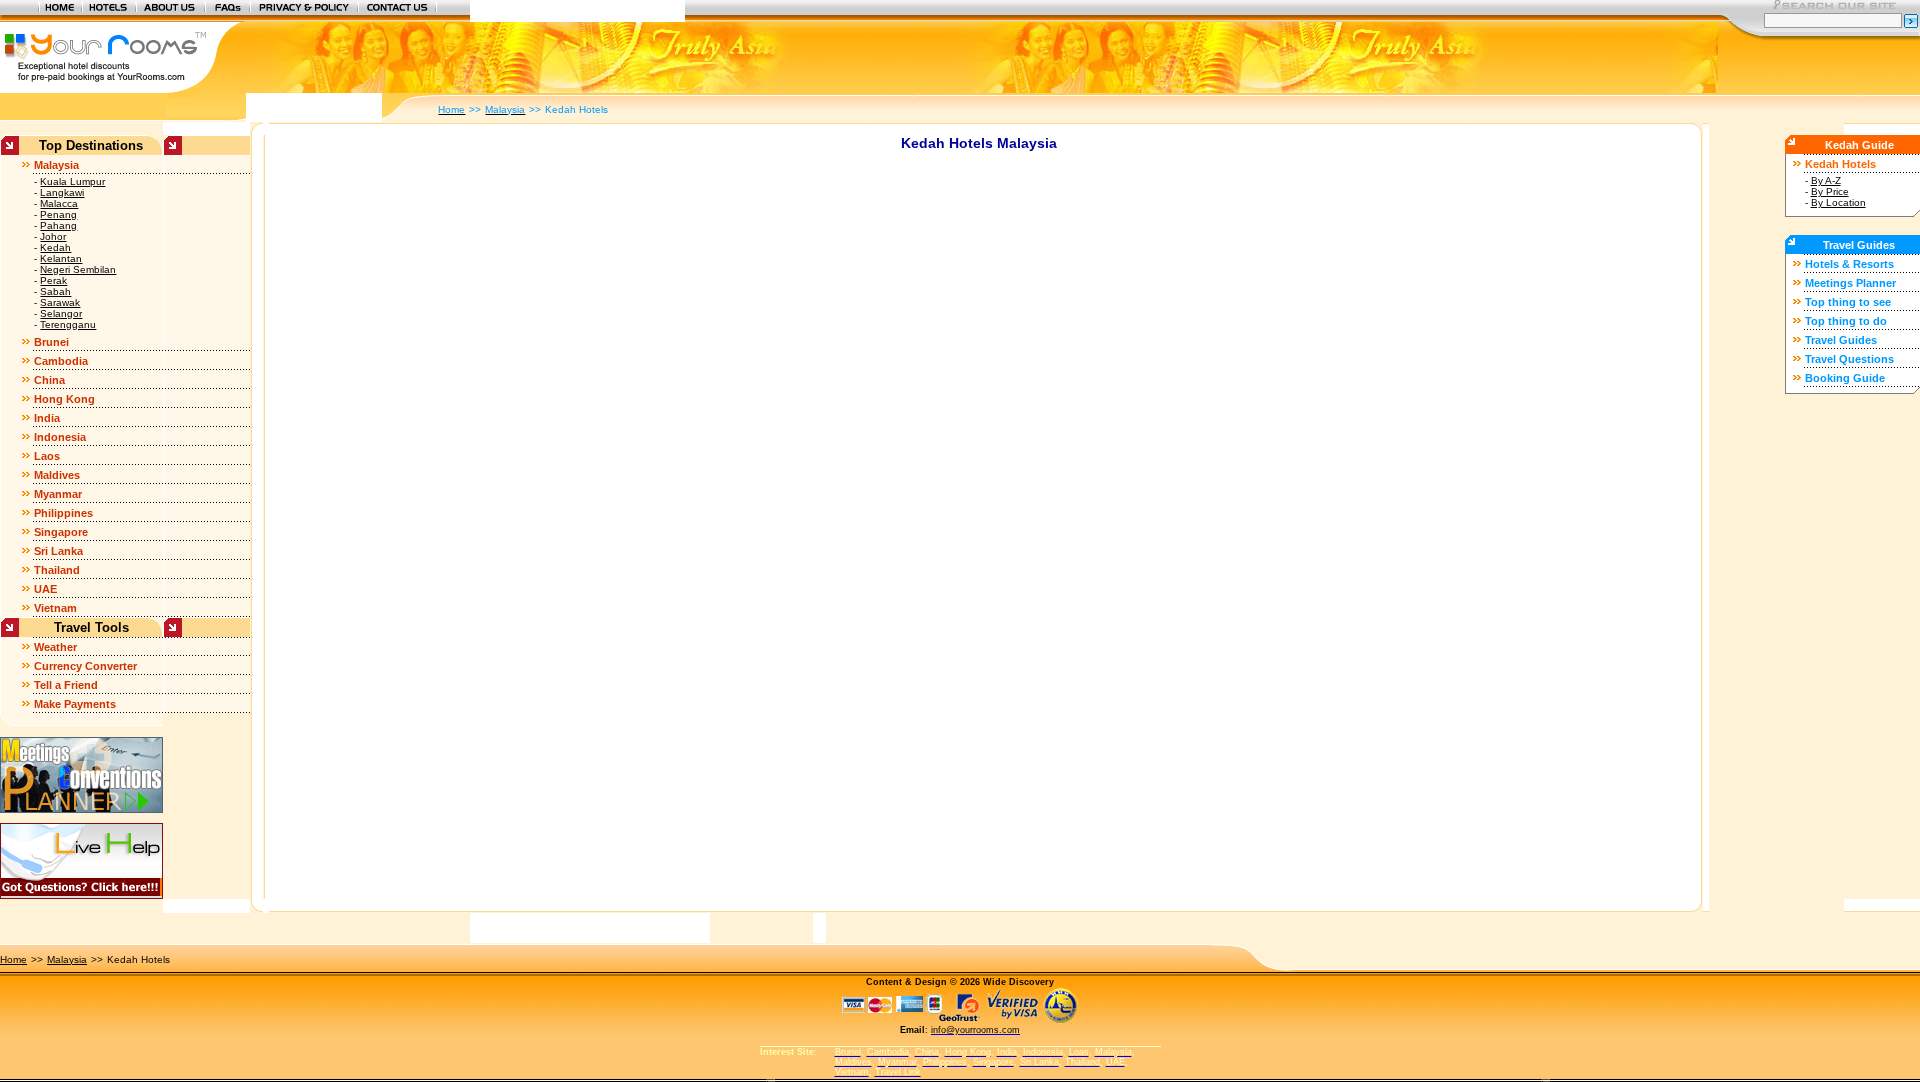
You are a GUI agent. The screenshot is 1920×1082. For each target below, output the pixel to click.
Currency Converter (85, 666)
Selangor (61, 313)
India (47, 418)
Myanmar (58, 494)
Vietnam (55, 608)
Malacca (59, 203)
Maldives (57, 475)
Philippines (63, 513)
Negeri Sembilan (78, 269)
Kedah (55, 247)
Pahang (58, 225)
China (49, 380)
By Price (1830, 191)
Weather (55, 647)
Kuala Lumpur (72, 181)
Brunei (51, 342)
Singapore (61, 532)
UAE (45, 589)
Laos (47, 456)
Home (13, 959)
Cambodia (61, 361)
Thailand (57, 570)
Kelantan (61, 258)
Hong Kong (64, 399)
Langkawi (62, 192)
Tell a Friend (66, 685)
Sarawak (60, 302)
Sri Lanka (58, 551)
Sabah (55, 291)
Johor (53, 236)
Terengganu (68, 324)
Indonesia (60, 437)
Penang (58, 214)
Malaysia (56, 165)
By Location (1838, 202)
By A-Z (1826, 180)
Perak (53, 280)
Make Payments (75, 704)
